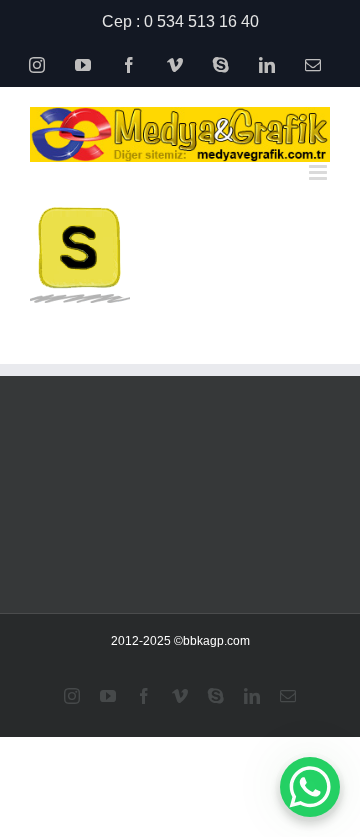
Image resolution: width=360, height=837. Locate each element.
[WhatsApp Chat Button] (310, 787)
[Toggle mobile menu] (319, 172)
